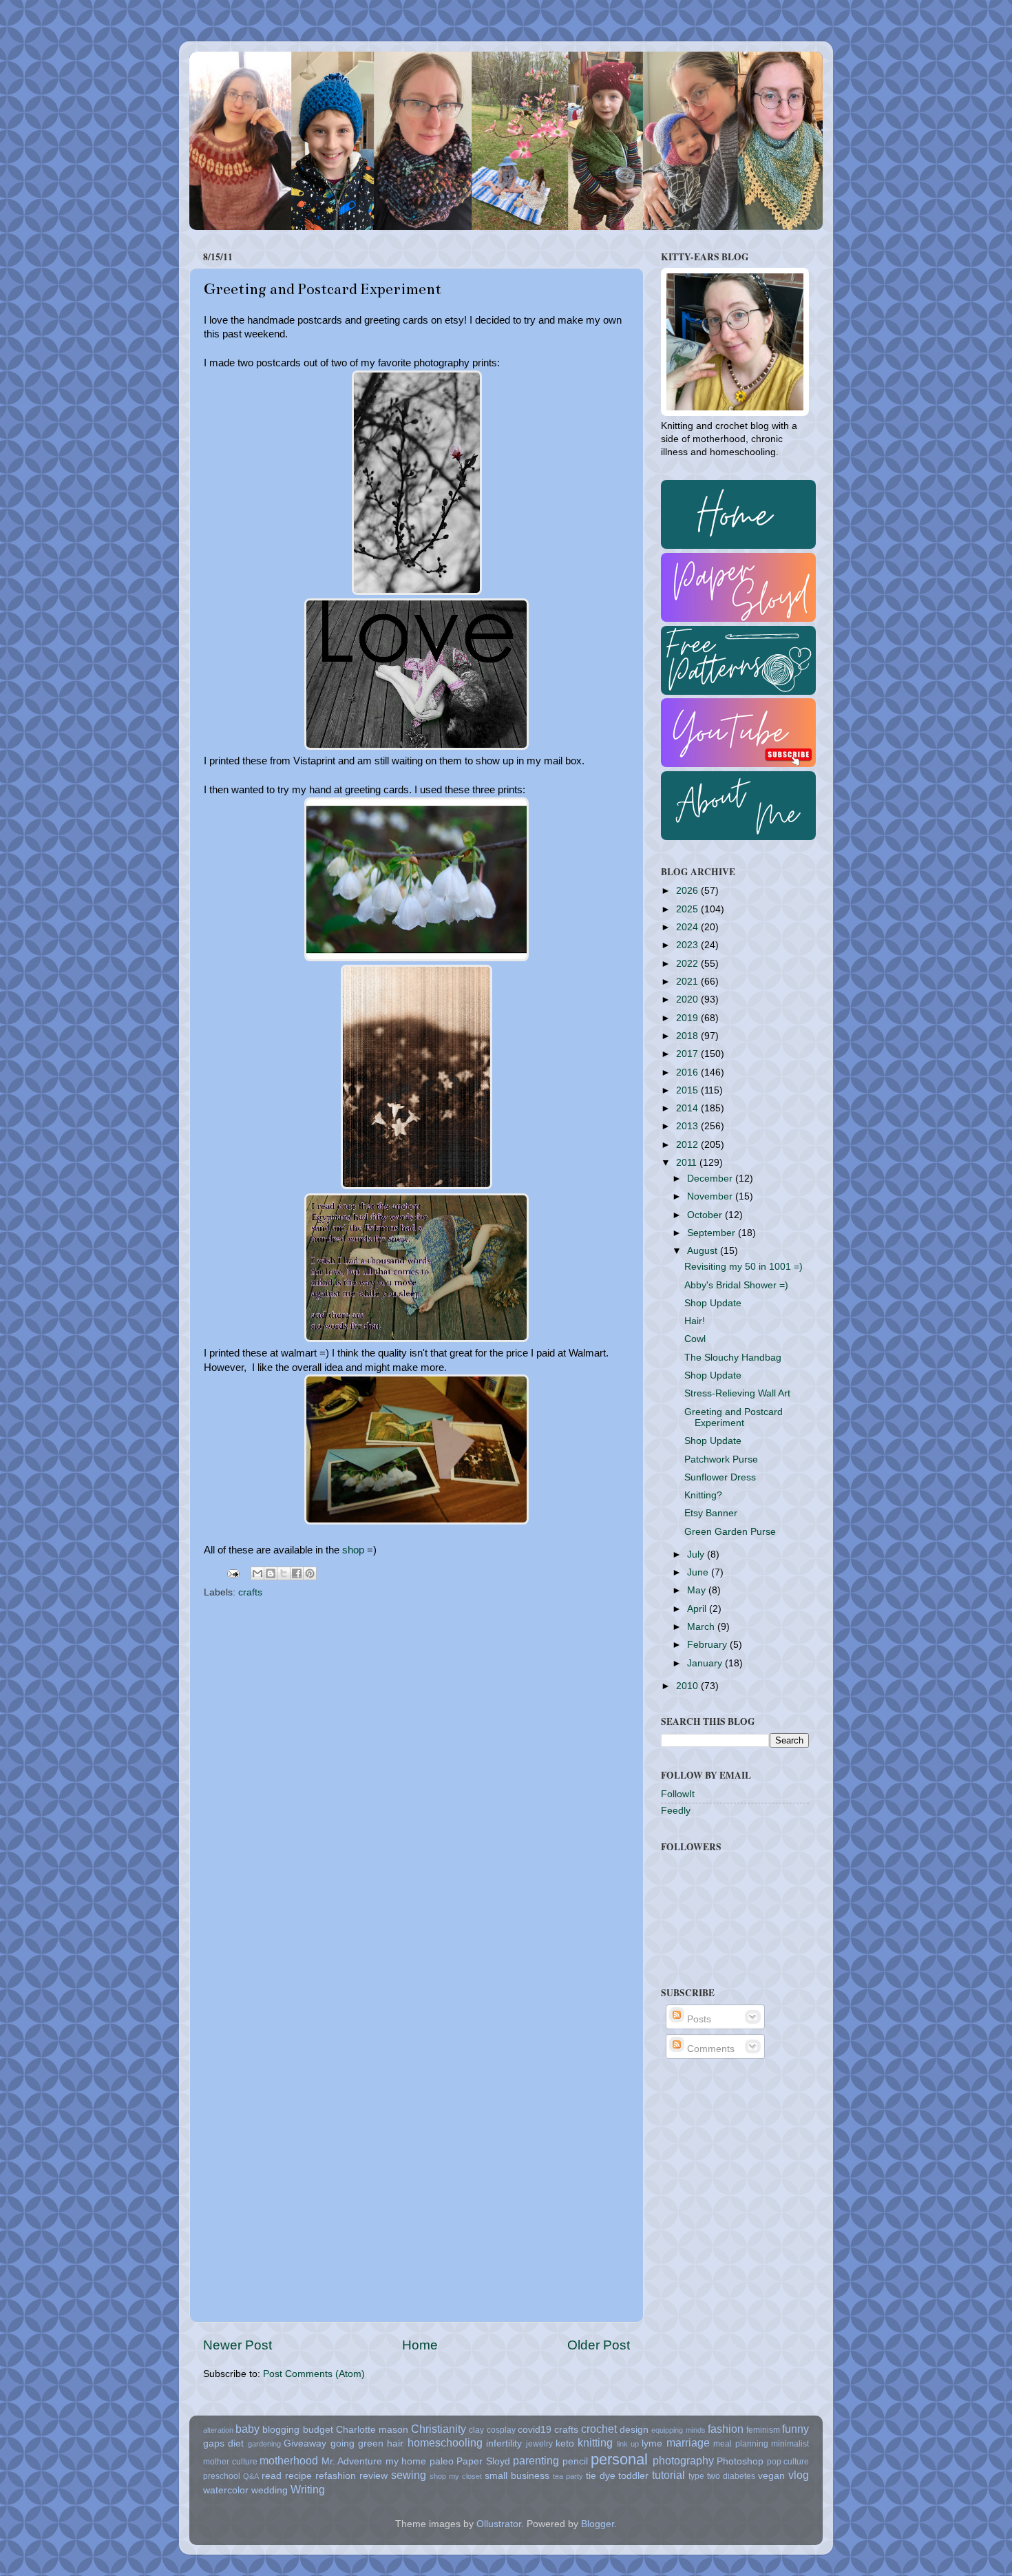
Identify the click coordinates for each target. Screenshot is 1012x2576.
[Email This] (257, 1573)
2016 (688, 1072)
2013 (688, 1126)
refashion (336, 2476)
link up (628, 2444)
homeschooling (445, 2442)
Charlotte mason (372, 2430)
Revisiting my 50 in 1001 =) (744, 1267)
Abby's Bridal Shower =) (736, 1285)
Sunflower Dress (720, 1477)
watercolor (226, 2490)
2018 (688, 1036)
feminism (763, 2430)
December (711, 1179)
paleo (442, 2461)
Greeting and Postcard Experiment (734, 1417)
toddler (633, 2476)
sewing (409, 2475)
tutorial (668, 2475)
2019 (688, 1018)
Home (420, 2345)
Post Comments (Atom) (314, 2374)
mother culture (230, 2462)
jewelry (539, 2444)
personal (619, 2459)
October (706, 1215)
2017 (688, 1054)
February (708, 1645)
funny (795, 2429)
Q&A (251, 2476)
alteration (218, 2430)
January (706, 1663)
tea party (568, 2476)
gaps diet (223, 2443)
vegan (771, 2476)
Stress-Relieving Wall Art (737, 1393)
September (713, 1233)
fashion (726, 2429)
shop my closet (456, 2476)
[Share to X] (284, 1573)
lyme (652, 2443)
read (272, 2476)
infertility (504, 2443)
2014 (688, 1108)
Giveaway (305, 2443)
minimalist (790, 2444)
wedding (270, 2490)
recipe (298, 2476)
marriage (688, 2442)
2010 (688, 1686)
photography (683, 2460)
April (698, 1609)
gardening (264, 2444)
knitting (595, 2442)
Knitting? (703, 1495)
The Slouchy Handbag (733, 1358)
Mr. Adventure (352, 2461)
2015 (688, 1090)
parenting (536, 2460)
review (373, 2476)
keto (565, 2443)
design (634, 2430)
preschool (222, 2476)
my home (406, 2461)
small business (517, 2476)
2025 (688, 909)
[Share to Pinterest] (310, 1573)
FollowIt (678, 1794)
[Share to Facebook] (297, 1573)
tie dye (601, 2476)
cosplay (501, 2430)
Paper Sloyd (483, 2461)
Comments (709, 2049)
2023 (688, 945)
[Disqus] (417, 1779)
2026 (688, 891)
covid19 (535, 2430)
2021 (688, 982)
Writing (308, 2489)
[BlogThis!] (271, 1573)
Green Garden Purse (730, 1532)
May (698, 1590)
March (702, 1627)
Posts (698, 2019)
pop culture (788, 2462)
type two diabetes (722, 2476)
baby (247, 2429)
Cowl (695, 1339)
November (711, 1196)
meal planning (740, 2444)
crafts (250, 1592)
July (697, 1554)
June (699, 1572)
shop (353, 1550)
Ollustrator (499, 2524)
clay (476, 2430)
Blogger (598, 2524)
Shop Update (713, 1303)
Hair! (695, 1321)
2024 (688, 927)
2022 (688, 964)
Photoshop (740, 2461)
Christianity (439, 2429)
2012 (688, 1145)
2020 (688, 999)
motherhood (289, 2460)
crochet (599, 2429)
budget (318, 2430)
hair (395, 2443)
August (704, 1251)
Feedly (676, 1811)
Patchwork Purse (721, 1459)
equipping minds (678, 2430)
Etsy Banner (711, 1513)
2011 (688, 1163)
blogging (281, 2430)
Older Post (599, 2345)
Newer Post (238, 2345)
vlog (799, 2475)
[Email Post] (232, 1573)
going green (357, 2443)
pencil (575, 2461)
